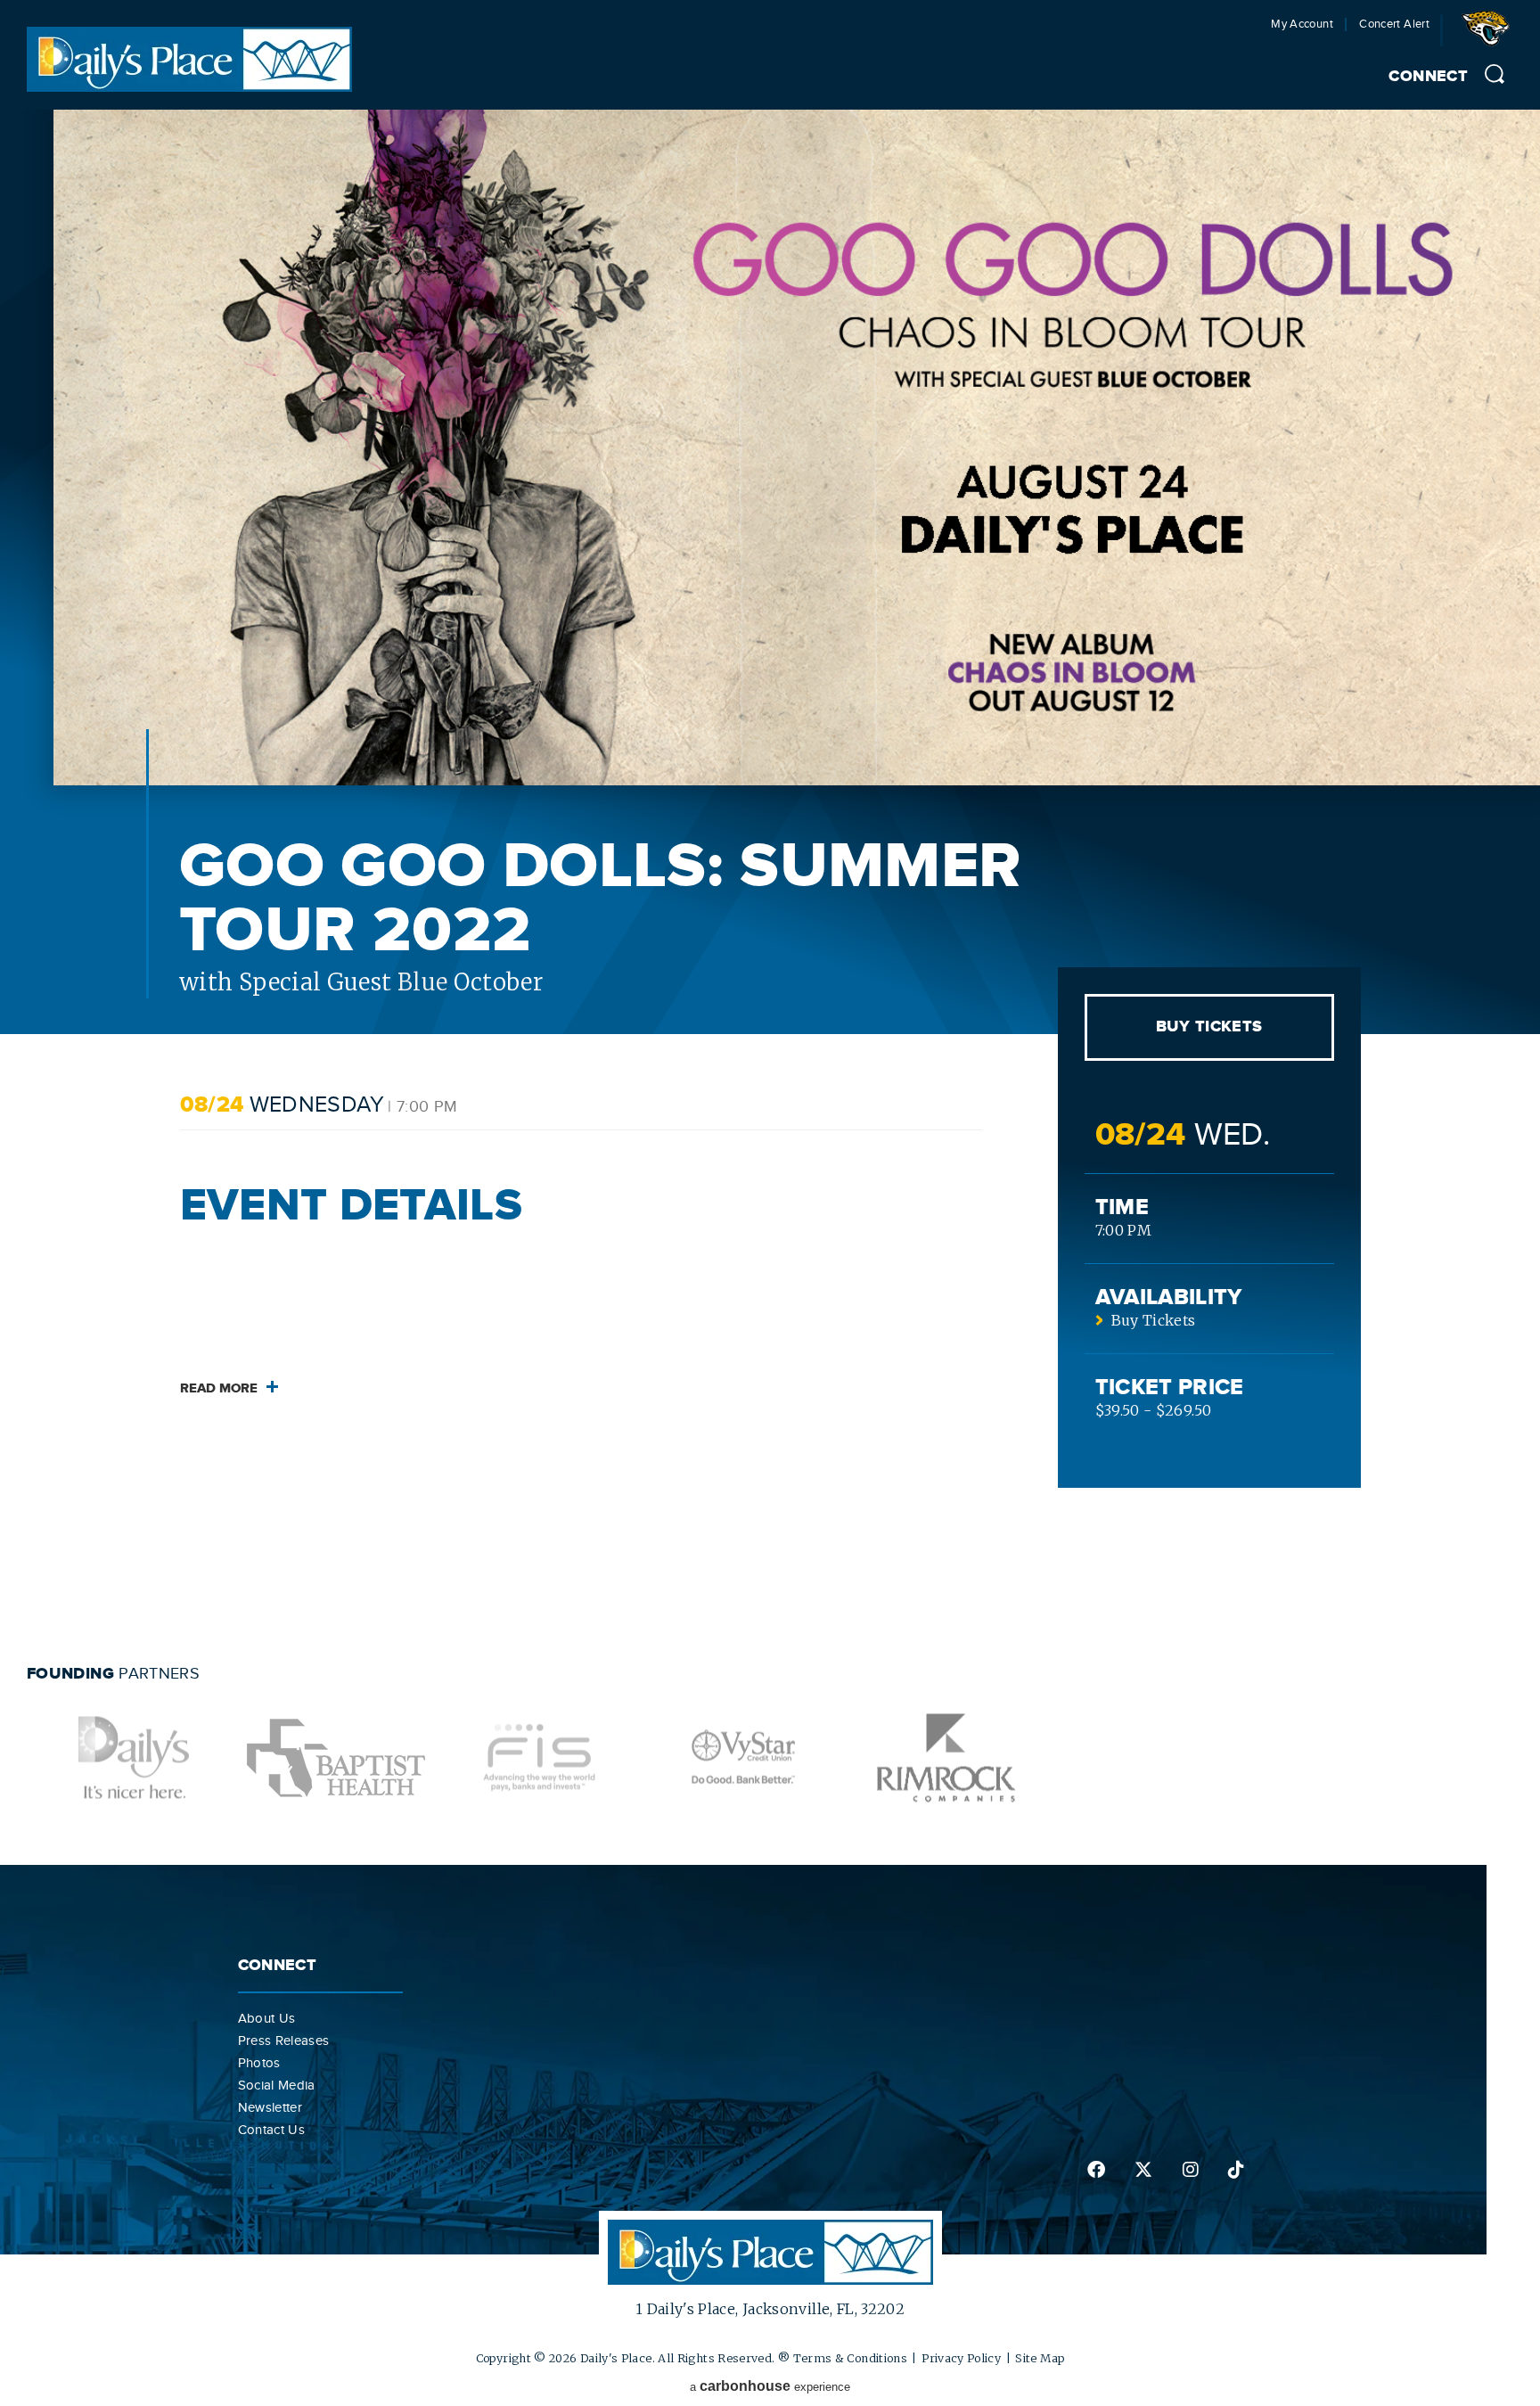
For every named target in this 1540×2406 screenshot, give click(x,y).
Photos (259, 2063)
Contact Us (272, 2130)
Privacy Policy (961, 2358)
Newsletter (270, 2107)
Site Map (1040, 2358)
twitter (1142, 2170)
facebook (1095, 2170)
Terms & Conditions (850, 2358)
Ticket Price (1170, 1388)
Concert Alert (1394, 25)
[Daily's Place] (189, 86)
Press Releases (284, 2041)
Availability (1169, 1297)
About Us (267, 2018)
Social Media (277, 2085)
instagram (1189, 2170)
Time (1122, 1207)
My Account (1302, 25)
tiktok (1235, 2170)
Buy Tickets (1209, 1027)
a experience (770, 2386)
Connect (1428, 77)
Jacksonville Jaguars (1489, 35)
